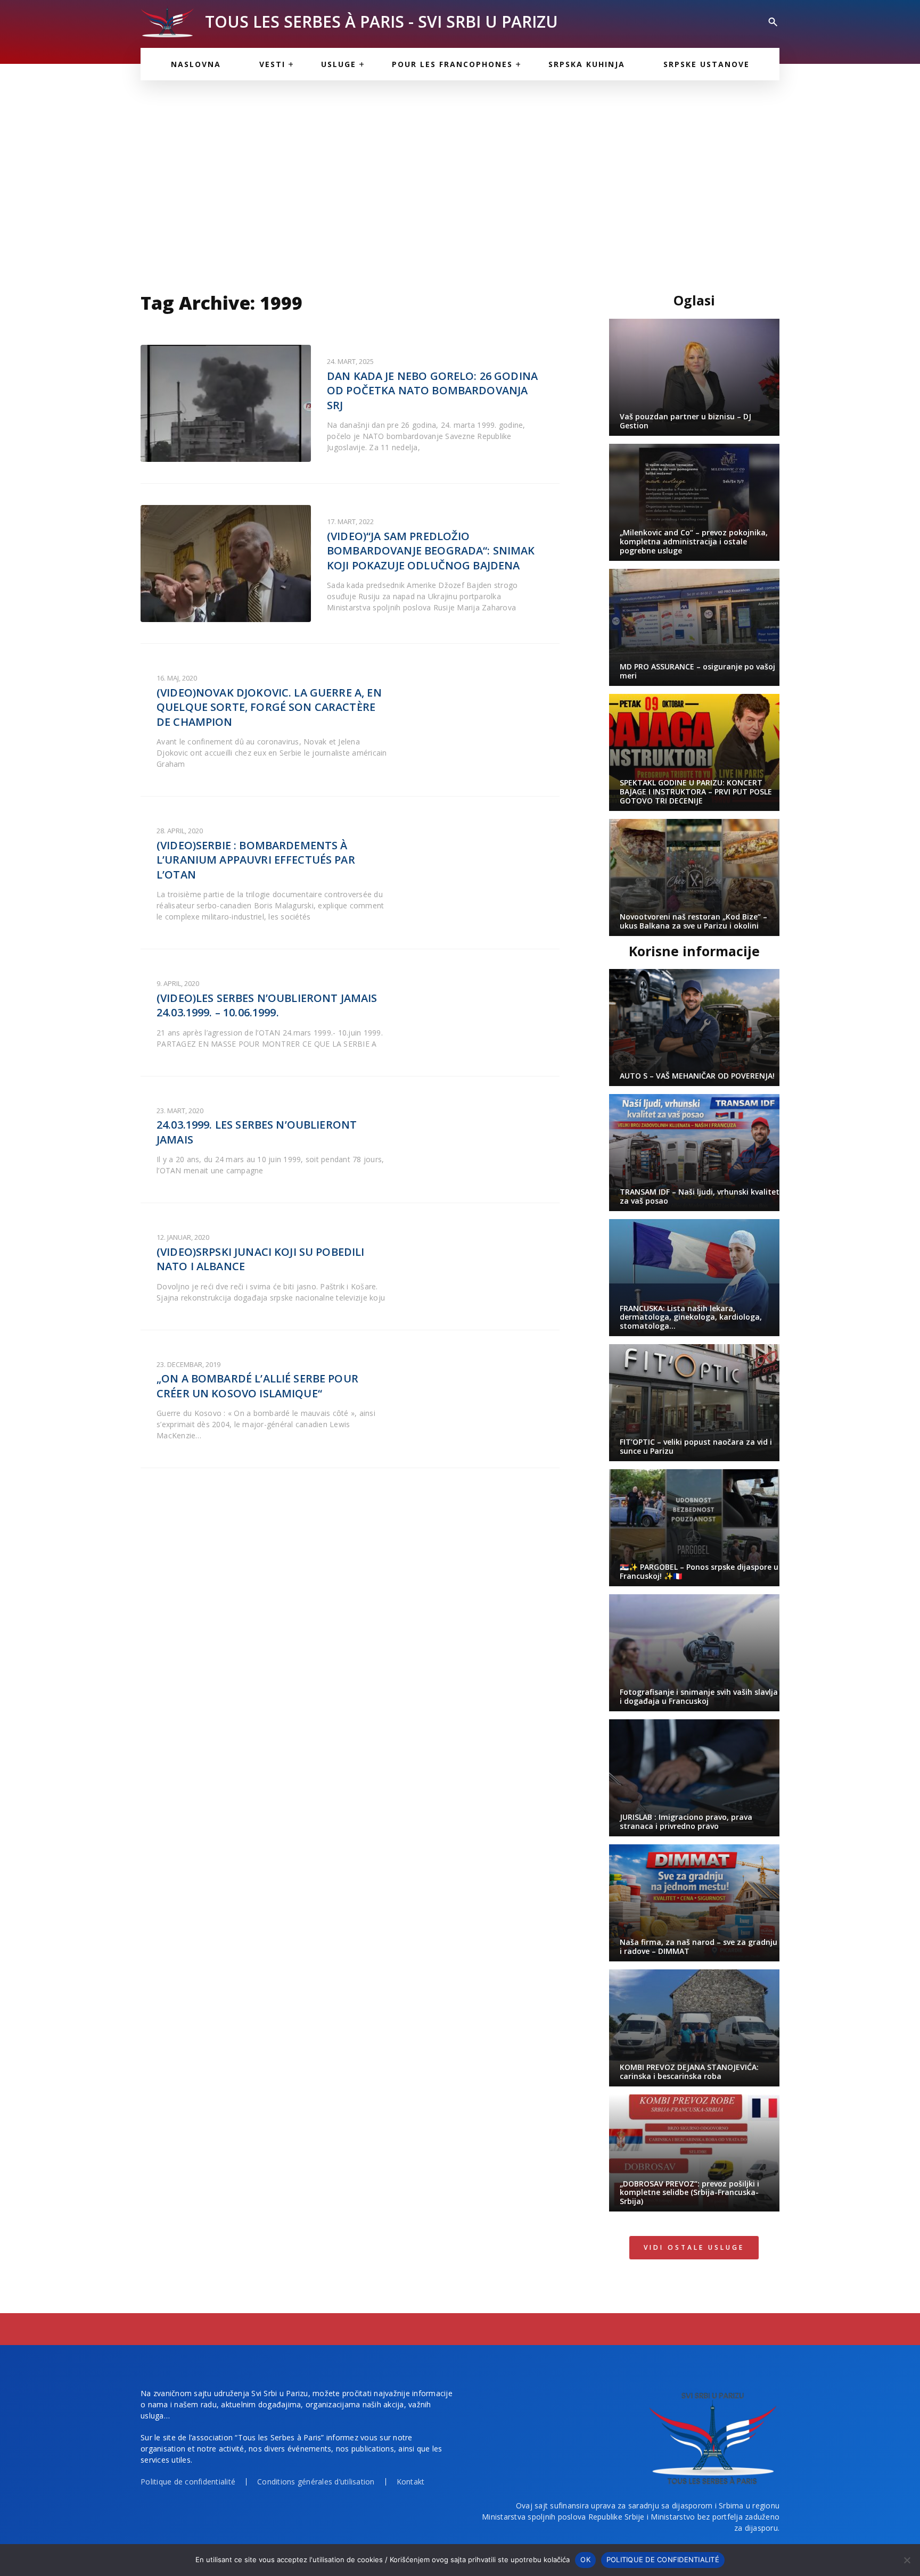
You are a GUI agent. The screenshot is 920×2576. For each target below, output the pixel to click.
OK (585, 2560)
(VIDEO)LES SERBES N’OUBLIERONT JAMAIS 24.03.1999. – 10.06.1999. (267, 1005)
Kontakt (411, 2482)
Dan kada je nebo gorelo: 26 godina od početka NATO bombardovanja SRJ (432, 391)
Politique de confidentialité (188, 2482)
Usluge (339, 64)
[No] (907, 2560)
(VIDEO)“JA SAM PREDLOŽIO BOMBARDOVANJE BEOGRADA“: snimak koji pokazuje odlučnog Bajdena (431, 551)
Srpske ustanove (707, 64)
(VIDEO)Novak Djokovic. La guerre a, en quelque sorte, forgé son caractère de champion (269, 707)
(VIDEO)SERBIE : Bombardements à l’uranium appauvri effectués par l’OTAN (256, 860)
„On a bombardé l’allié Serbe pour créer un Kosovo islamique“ (257, 1386)
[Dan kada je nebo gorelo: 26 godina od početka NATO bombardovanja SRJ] (226, 403)
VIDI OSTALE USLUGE (694, 2247)
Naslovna (196, 64)
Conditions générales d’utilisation (316, 2482)
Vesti (272, 64)
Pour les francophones (452, 64)
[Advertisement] (460, 181)
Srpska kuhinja (587, 64)
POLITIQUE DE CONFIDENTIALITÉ (663, 2560)
